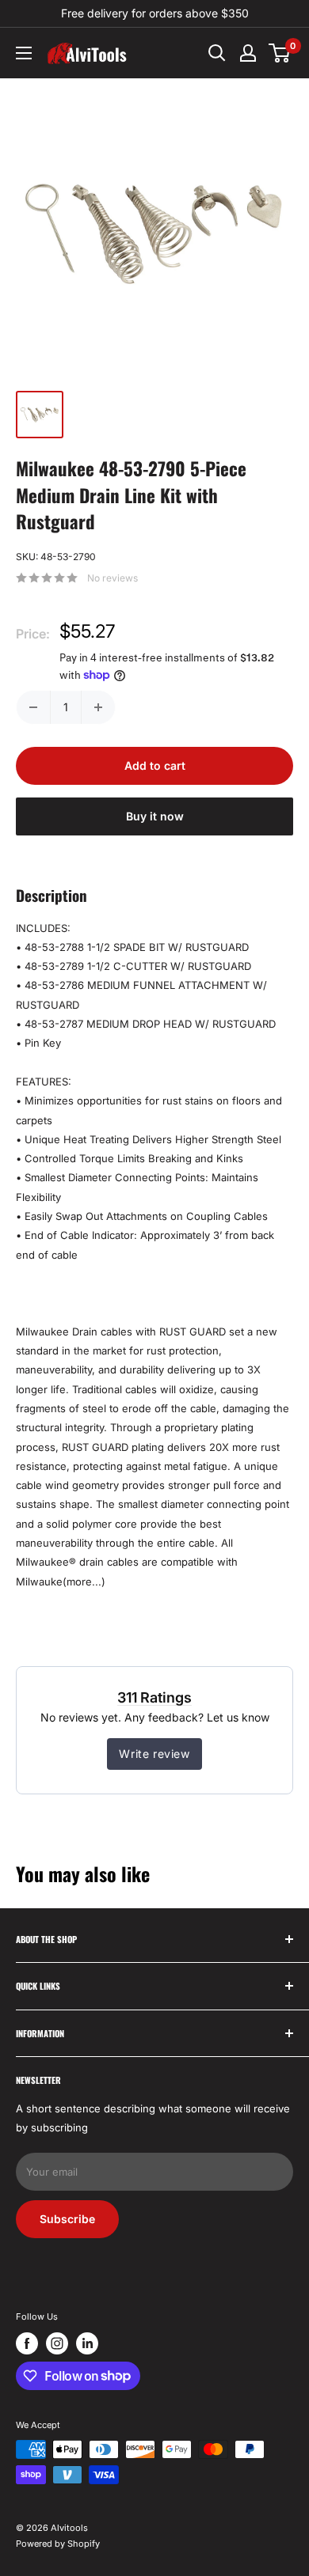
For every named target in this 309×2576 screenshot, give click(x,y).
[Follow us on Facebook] (27, 2343)
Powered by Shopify (58, 2544)
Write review (154, 1754)
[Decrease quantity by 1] (33, 707)
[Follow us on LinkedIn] (87, 2343)
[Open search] (217, 53)
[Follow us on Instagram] (57, 2343)
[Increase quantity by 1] (98, 707)
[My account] (248, 53)
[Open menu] (24, 53)
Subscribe (67, 2219)
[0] (280, 53)
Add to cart (155, 765)
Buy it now (155, 816)
